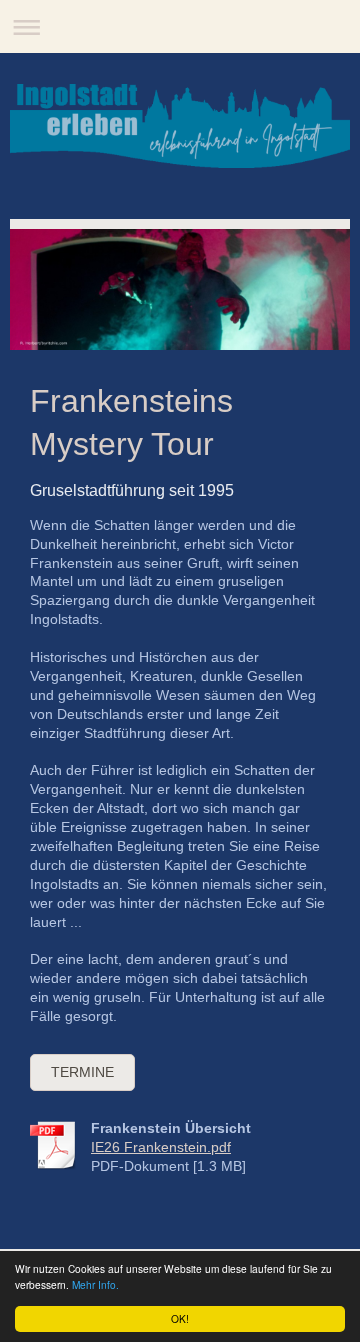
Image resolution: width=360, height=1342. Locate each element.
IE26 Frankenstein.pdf (161, 1147)
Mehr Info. (95, 1284)
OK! (180, 1318)
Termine (82, 1072)
